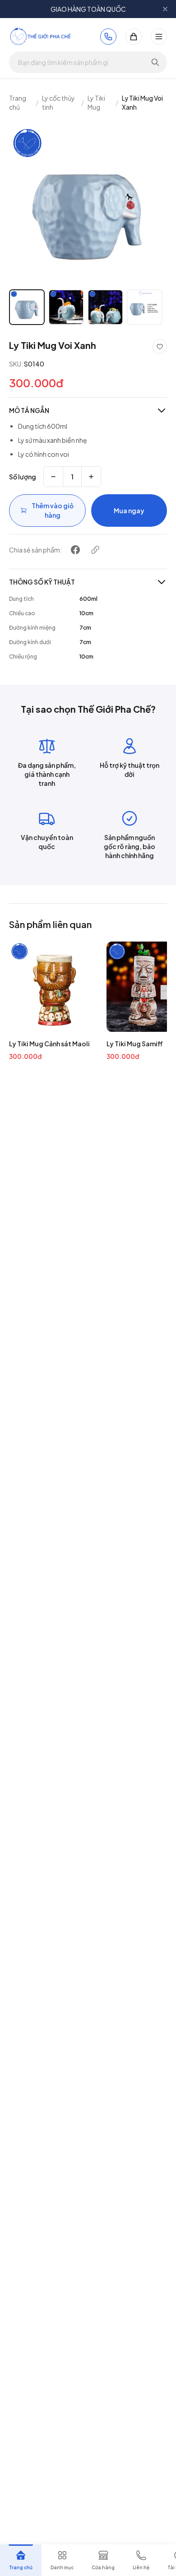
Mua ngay (129, 511)
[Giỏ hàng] (134, 37)
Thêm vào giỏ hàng (53, 510)
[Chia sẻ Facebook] (75, 550)
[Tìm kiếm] (155, 62)
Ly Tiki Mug (96, 102)
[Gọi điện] (108, 37)
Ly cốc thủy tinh (58, 102)
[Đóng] (165, 9)
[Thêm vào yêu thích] (160, 347)
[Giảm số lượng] (53, 477)
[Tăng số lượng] (91, 477)
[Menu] (159, 37)
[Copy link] (95, 550)
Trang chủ (18, 102)
